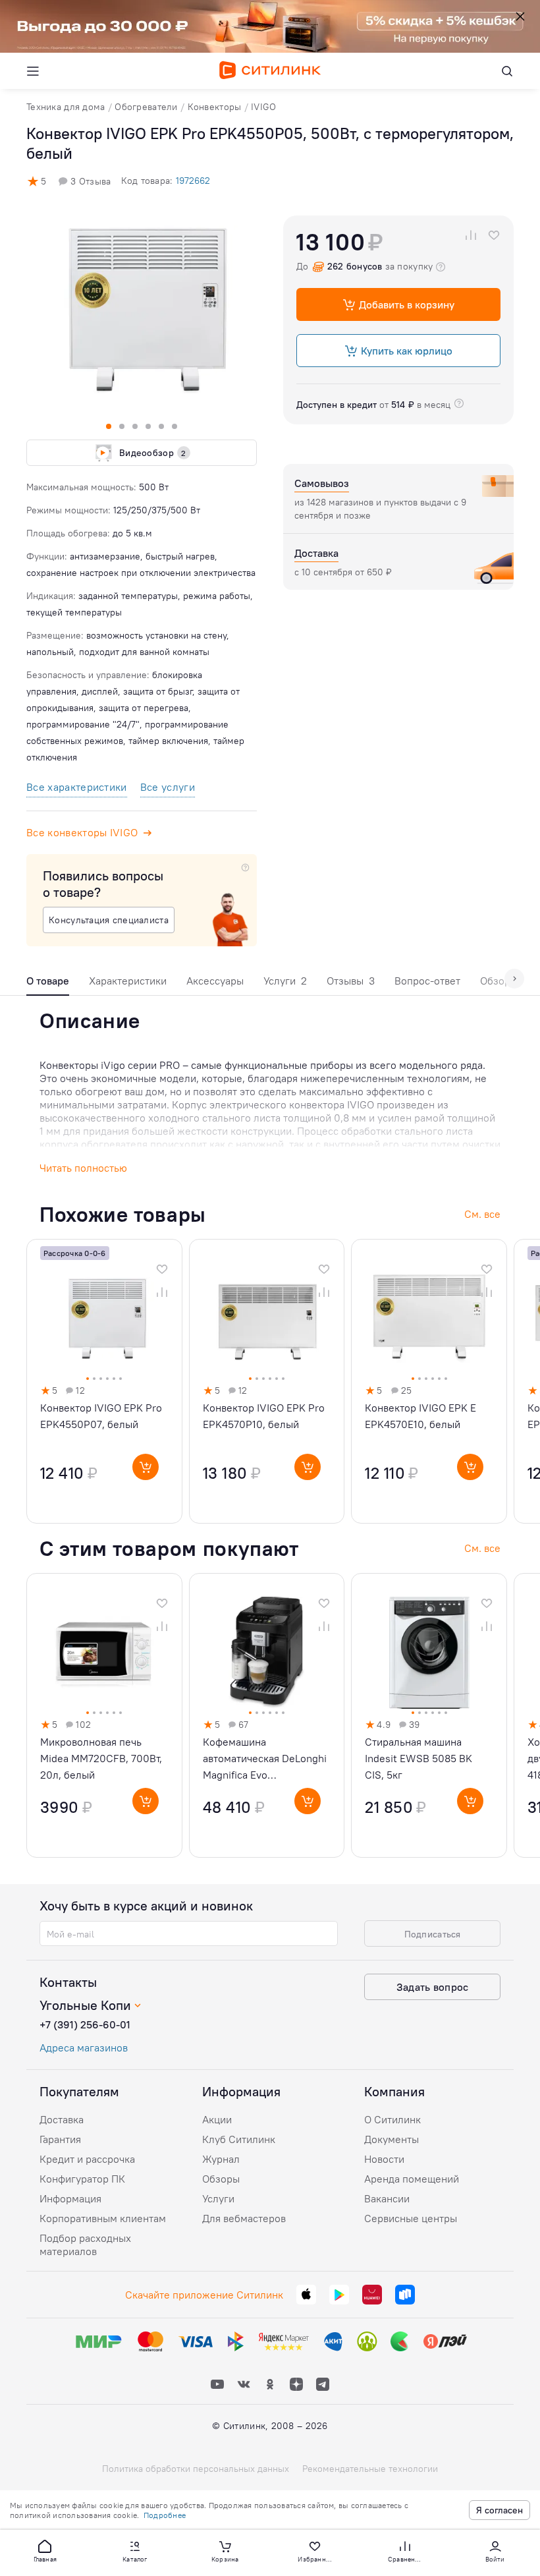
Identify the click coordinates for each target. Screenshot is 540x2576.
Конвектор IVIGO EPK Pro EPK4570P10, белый (264, 1416)
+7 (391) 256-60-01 (85, 2024)
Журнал (221, 2159)
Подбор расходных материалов (85, 2245)
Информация (70, 2198)
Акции (217, 2119)
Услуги (285, 981)
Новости (384, 2159)
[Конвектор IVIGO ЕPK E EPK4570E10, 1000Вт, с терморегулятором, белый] (429, 1381)
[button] (45, 2550)
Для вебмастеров (244, 2218)
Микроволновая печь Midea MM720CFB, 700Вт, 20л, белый (101, 1758)
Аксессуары (215, 981)
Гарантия (60, 2139)
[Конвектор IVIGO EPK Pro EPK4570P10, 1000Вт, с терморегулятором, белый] (267, 1381)
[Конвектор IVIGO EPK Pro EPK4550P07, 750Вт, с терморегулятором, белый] (104, 1381)
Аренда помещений (412, 2179)
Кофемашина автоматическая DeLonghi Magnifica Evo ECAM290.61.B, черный (265, 1759)
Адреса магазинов (84, 2047)
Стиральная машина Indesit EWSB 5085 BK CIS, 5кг (418, 1758)
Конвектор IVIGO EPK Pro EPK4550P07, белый (101, 1416)
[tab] (48, 984)
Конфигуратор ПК (82, 2179)
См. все (482, 1548)
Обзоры (221, 2179)
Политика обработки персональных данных (196, 2469)
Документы (391, 2139)
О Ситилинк (392, 2119)
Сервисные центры (411, 2218)
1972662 (193, 181)
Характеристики (128, 981)
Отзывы (351, 981)
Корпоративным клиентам (103, 2218)
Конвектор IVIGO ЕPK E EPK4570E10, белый (420, 1416)
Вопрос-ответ (427, 981)
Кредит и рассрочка (87, 2159)
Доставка (62, 2119)
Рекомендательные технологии (370, 2469)
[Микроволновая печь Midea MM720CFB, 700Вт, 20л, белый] (104, 1715)
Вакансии (387, 2198)
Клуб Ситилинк (239, 2139)
